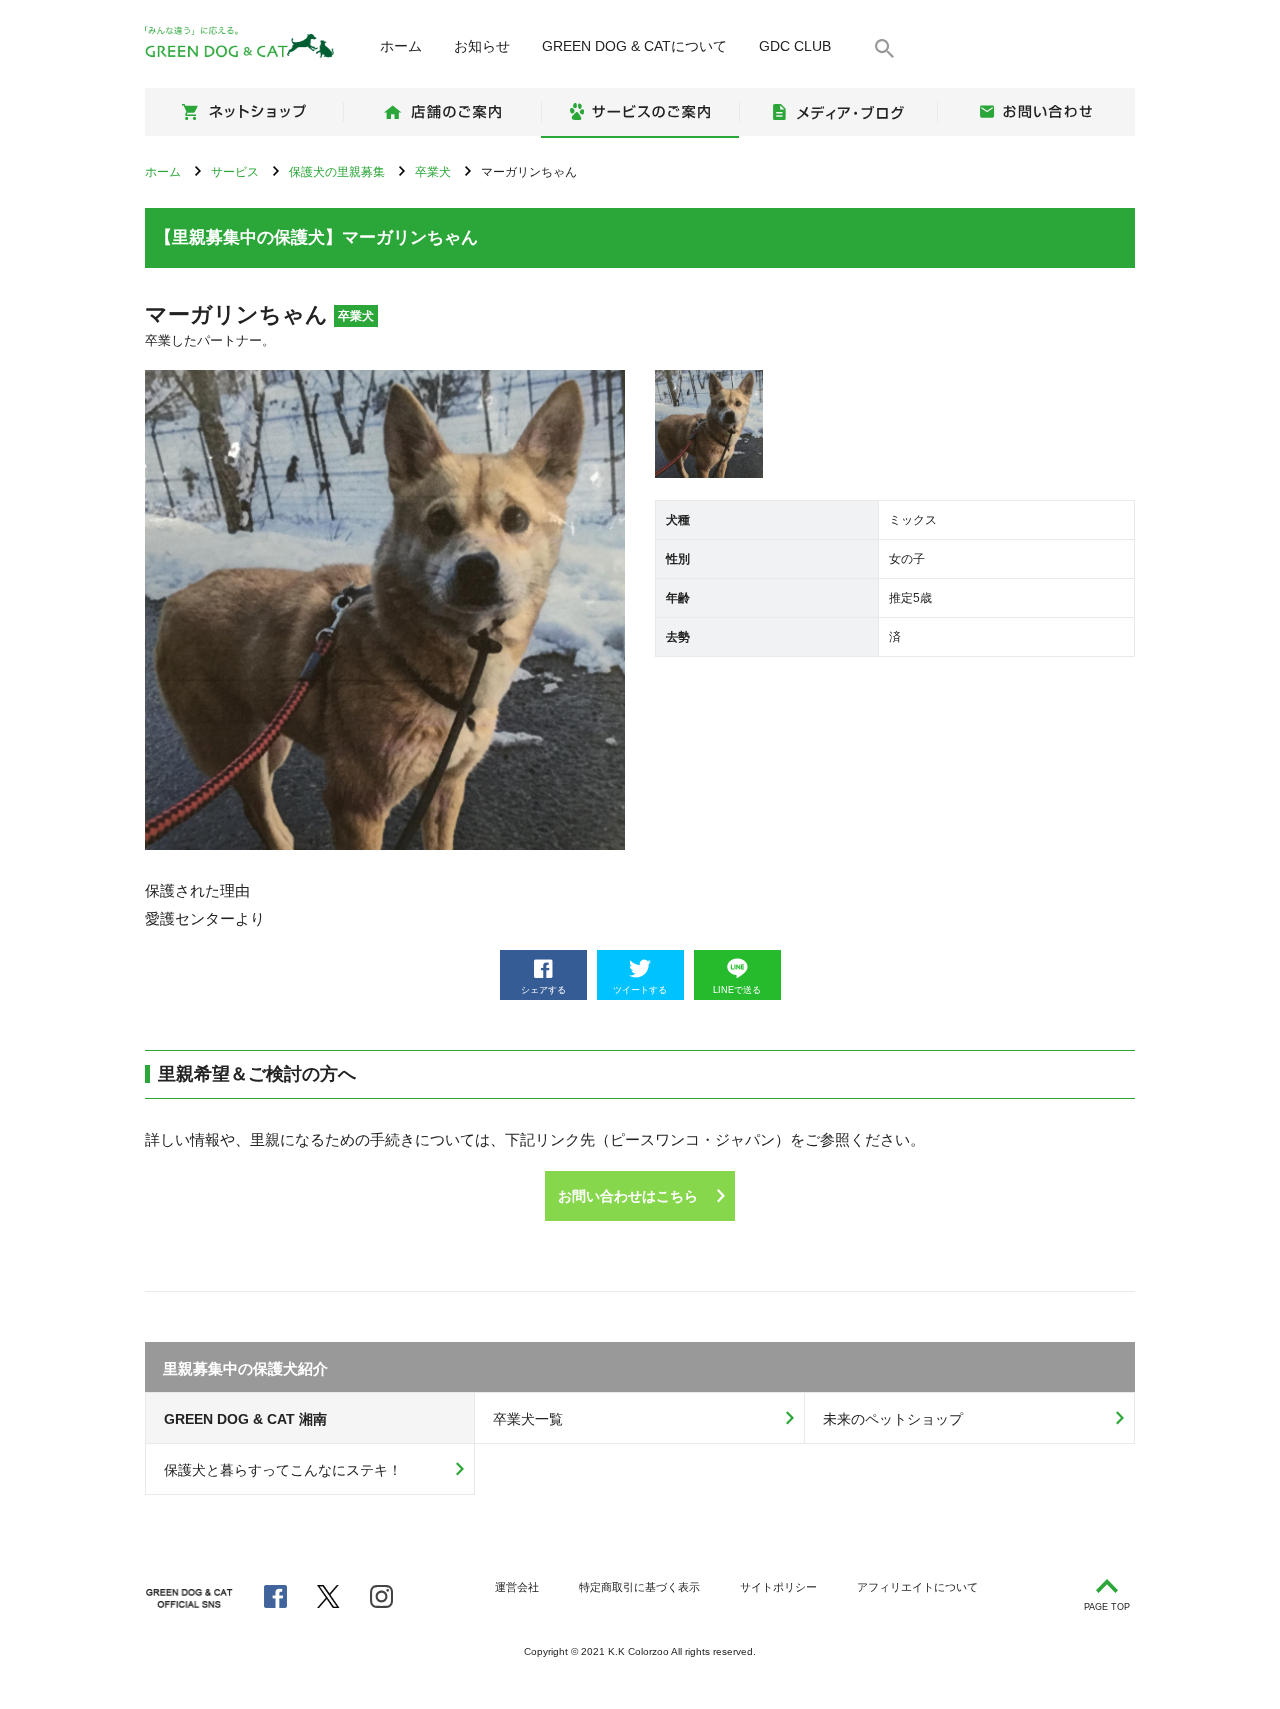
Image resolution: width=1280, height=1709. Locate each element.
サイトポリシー (778, 1587)
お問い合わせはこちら (628, 1196)
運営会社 (517, 1587)
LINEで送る (737, 990)
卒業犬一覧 (528, 1419)
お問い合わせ (1036, 112)
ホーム (401, 46)
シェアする (543, 990)
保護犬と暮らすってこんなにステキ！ (283, 1470)
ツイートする (640, 990)
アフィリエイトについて (917, 1587)
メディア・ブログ (838, 112)
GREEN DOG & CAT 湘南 (245, 1419)
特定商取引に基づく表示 (639, 1587)
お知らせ (482, 46)
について (634, 46)
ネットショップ (244, 112)
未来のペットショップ (893, 1419)
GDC (795, 46)
